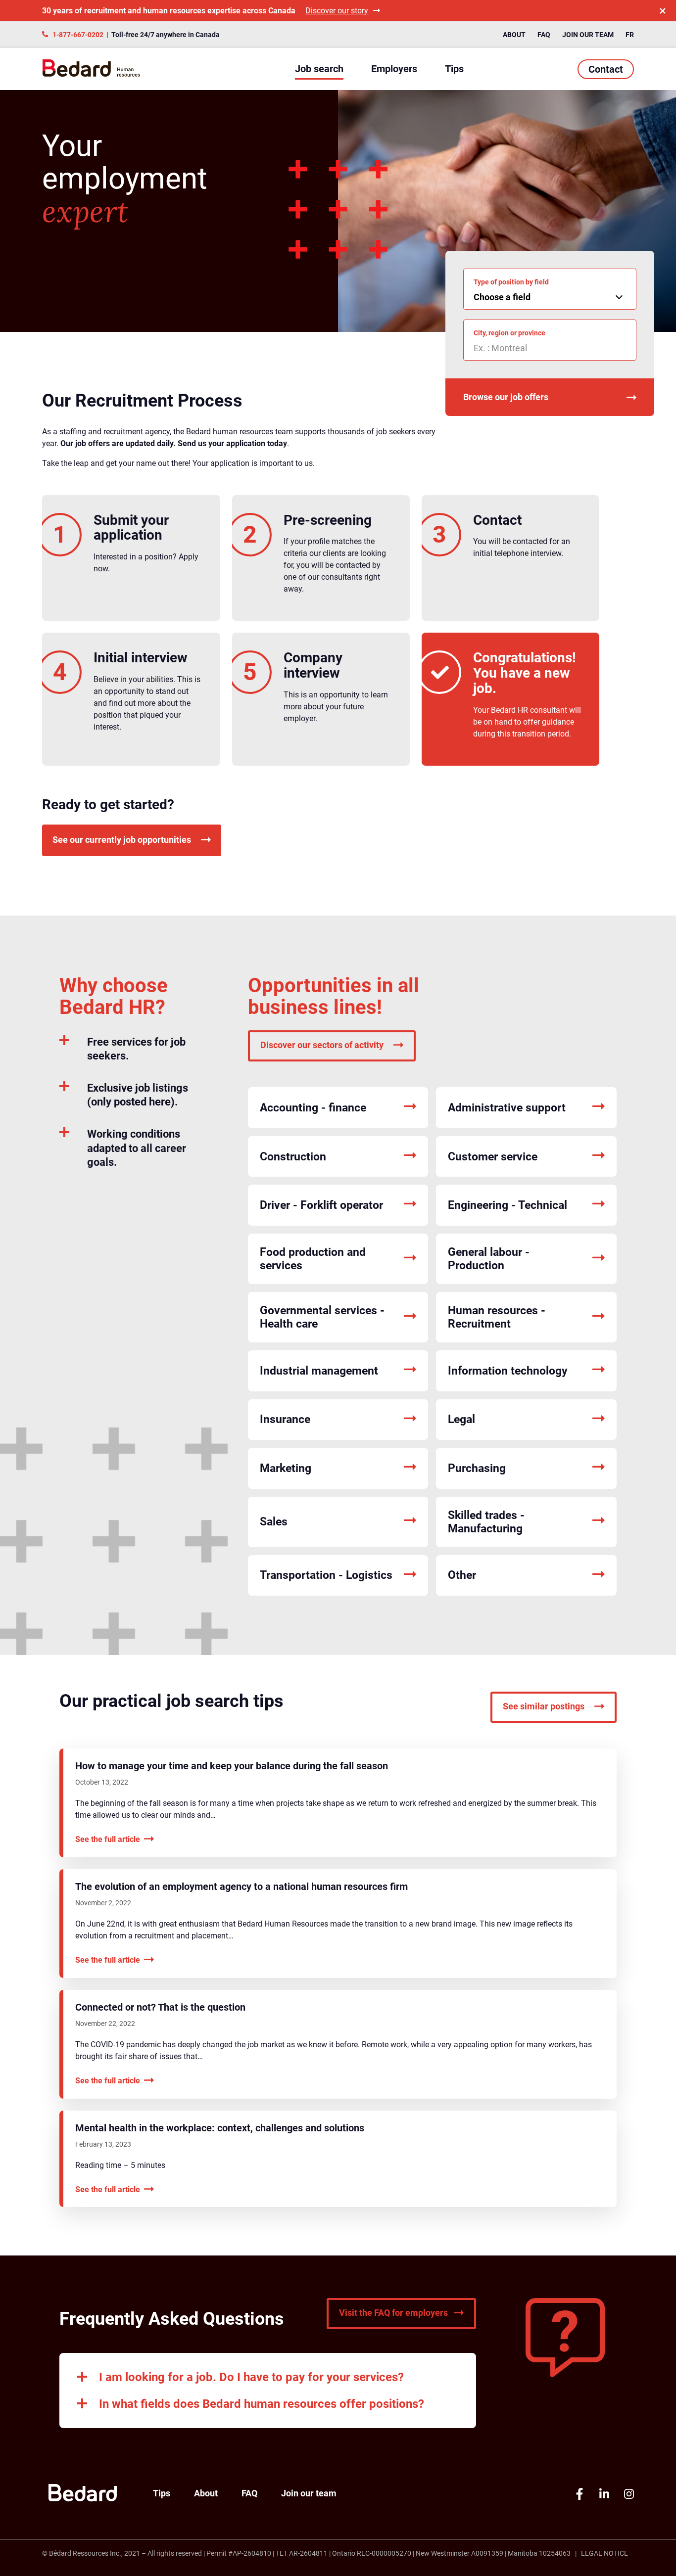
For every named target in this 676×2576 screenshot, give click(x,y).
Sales (274, 1522)
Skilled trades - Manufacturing (486, 1522)
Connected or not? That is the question (160, 2007)
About (514, 35)
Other (462, 1575)
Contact (606, 69)
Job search (319, 69)
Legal (461, 1419)
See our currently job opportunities (122, 840)
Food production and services (313, 1259)
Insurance (285, 1419)
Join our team (588, 35)
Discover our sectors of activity (322, 1045)
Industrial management (319, 1371)
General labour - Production (489, 1259)
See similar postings (544, 1706)
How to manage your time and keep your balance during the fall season (232, 1766)
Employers (394, 69)
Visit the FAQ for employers (393, 2313)
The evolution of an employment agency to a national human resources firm (241, 1886)
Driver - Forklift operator (321, 1205)
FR (630, 35)
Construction (293, 1157)
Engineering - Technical (507, 1205)
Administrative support (507, 1108)
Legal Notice (604, 2553)
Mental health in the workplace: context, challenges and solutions (220, 2128)
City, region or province (509, 333)
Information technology (508, 1371)
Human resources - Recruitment (497, 1317)
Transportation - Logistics (326, 1575)
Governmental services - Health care (322, 1317)
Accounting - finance (313, 1108)
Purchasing (477, 1468)
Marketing (286, 1468)
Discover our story (337, 11)
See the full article (108, 1839)
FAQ (544, 35)
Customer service (493, 1157)
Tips (454, 69)
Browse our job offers (506, 397)
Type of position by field (511, 282)
